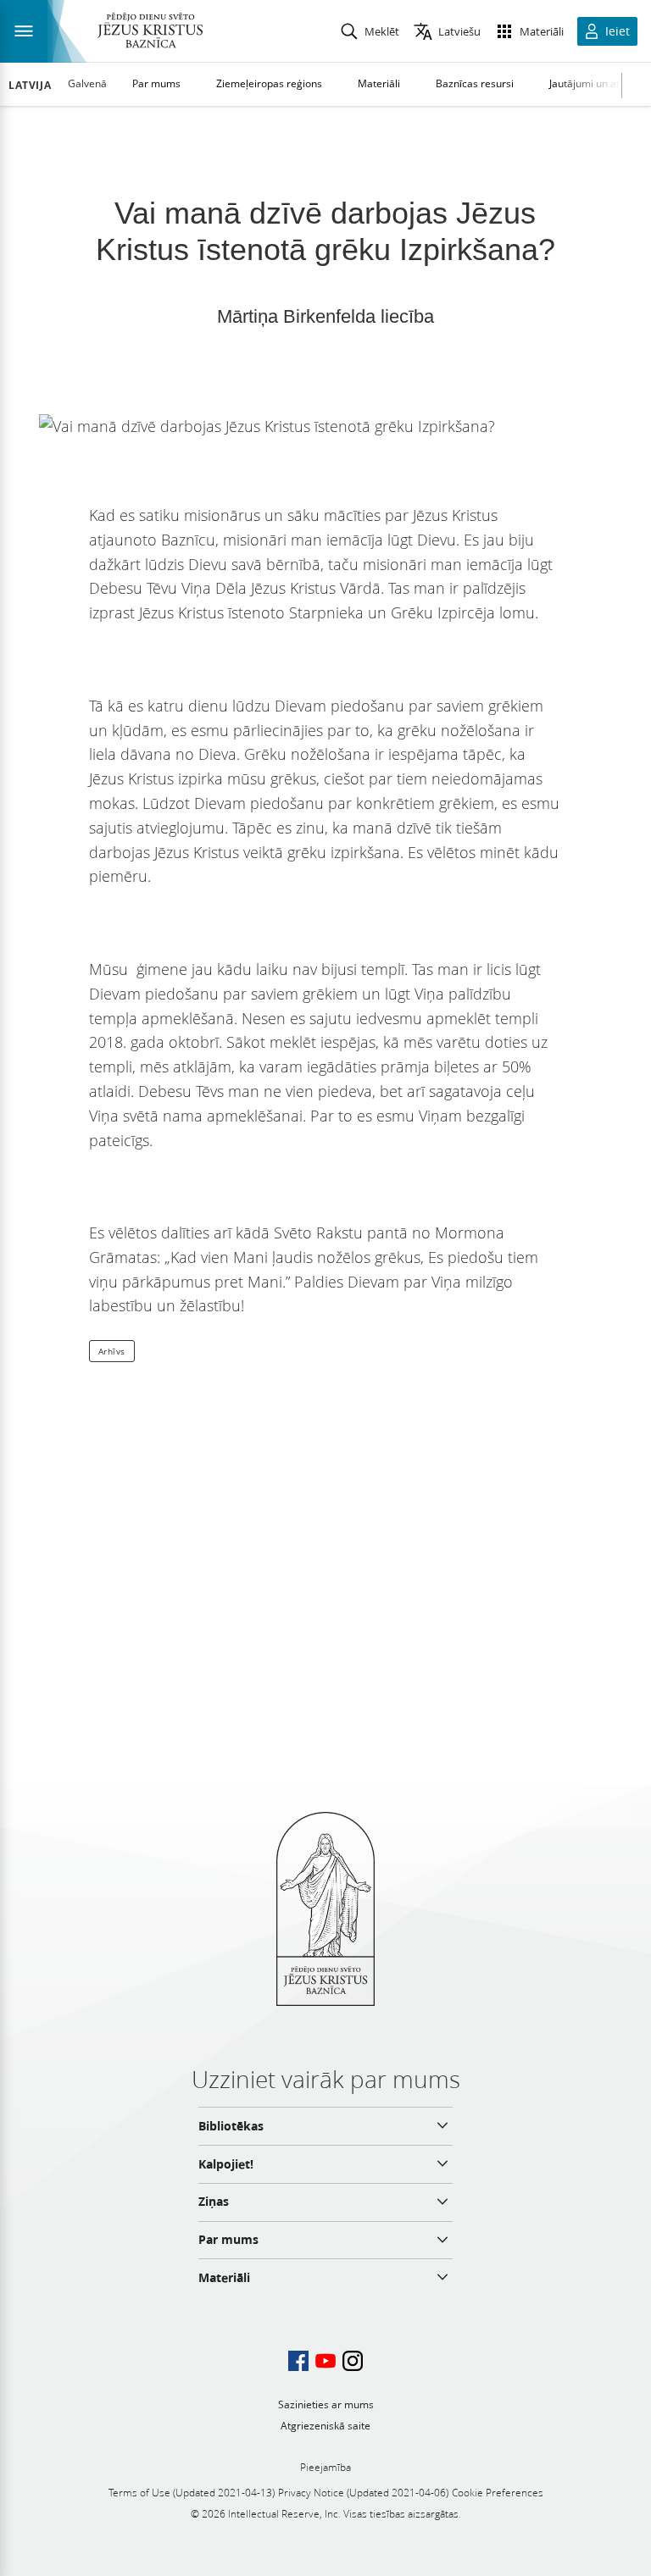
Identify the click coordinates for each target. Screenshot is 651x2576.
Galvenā (87, 83)
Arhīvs (112, 1351)
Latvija (30, 86)
